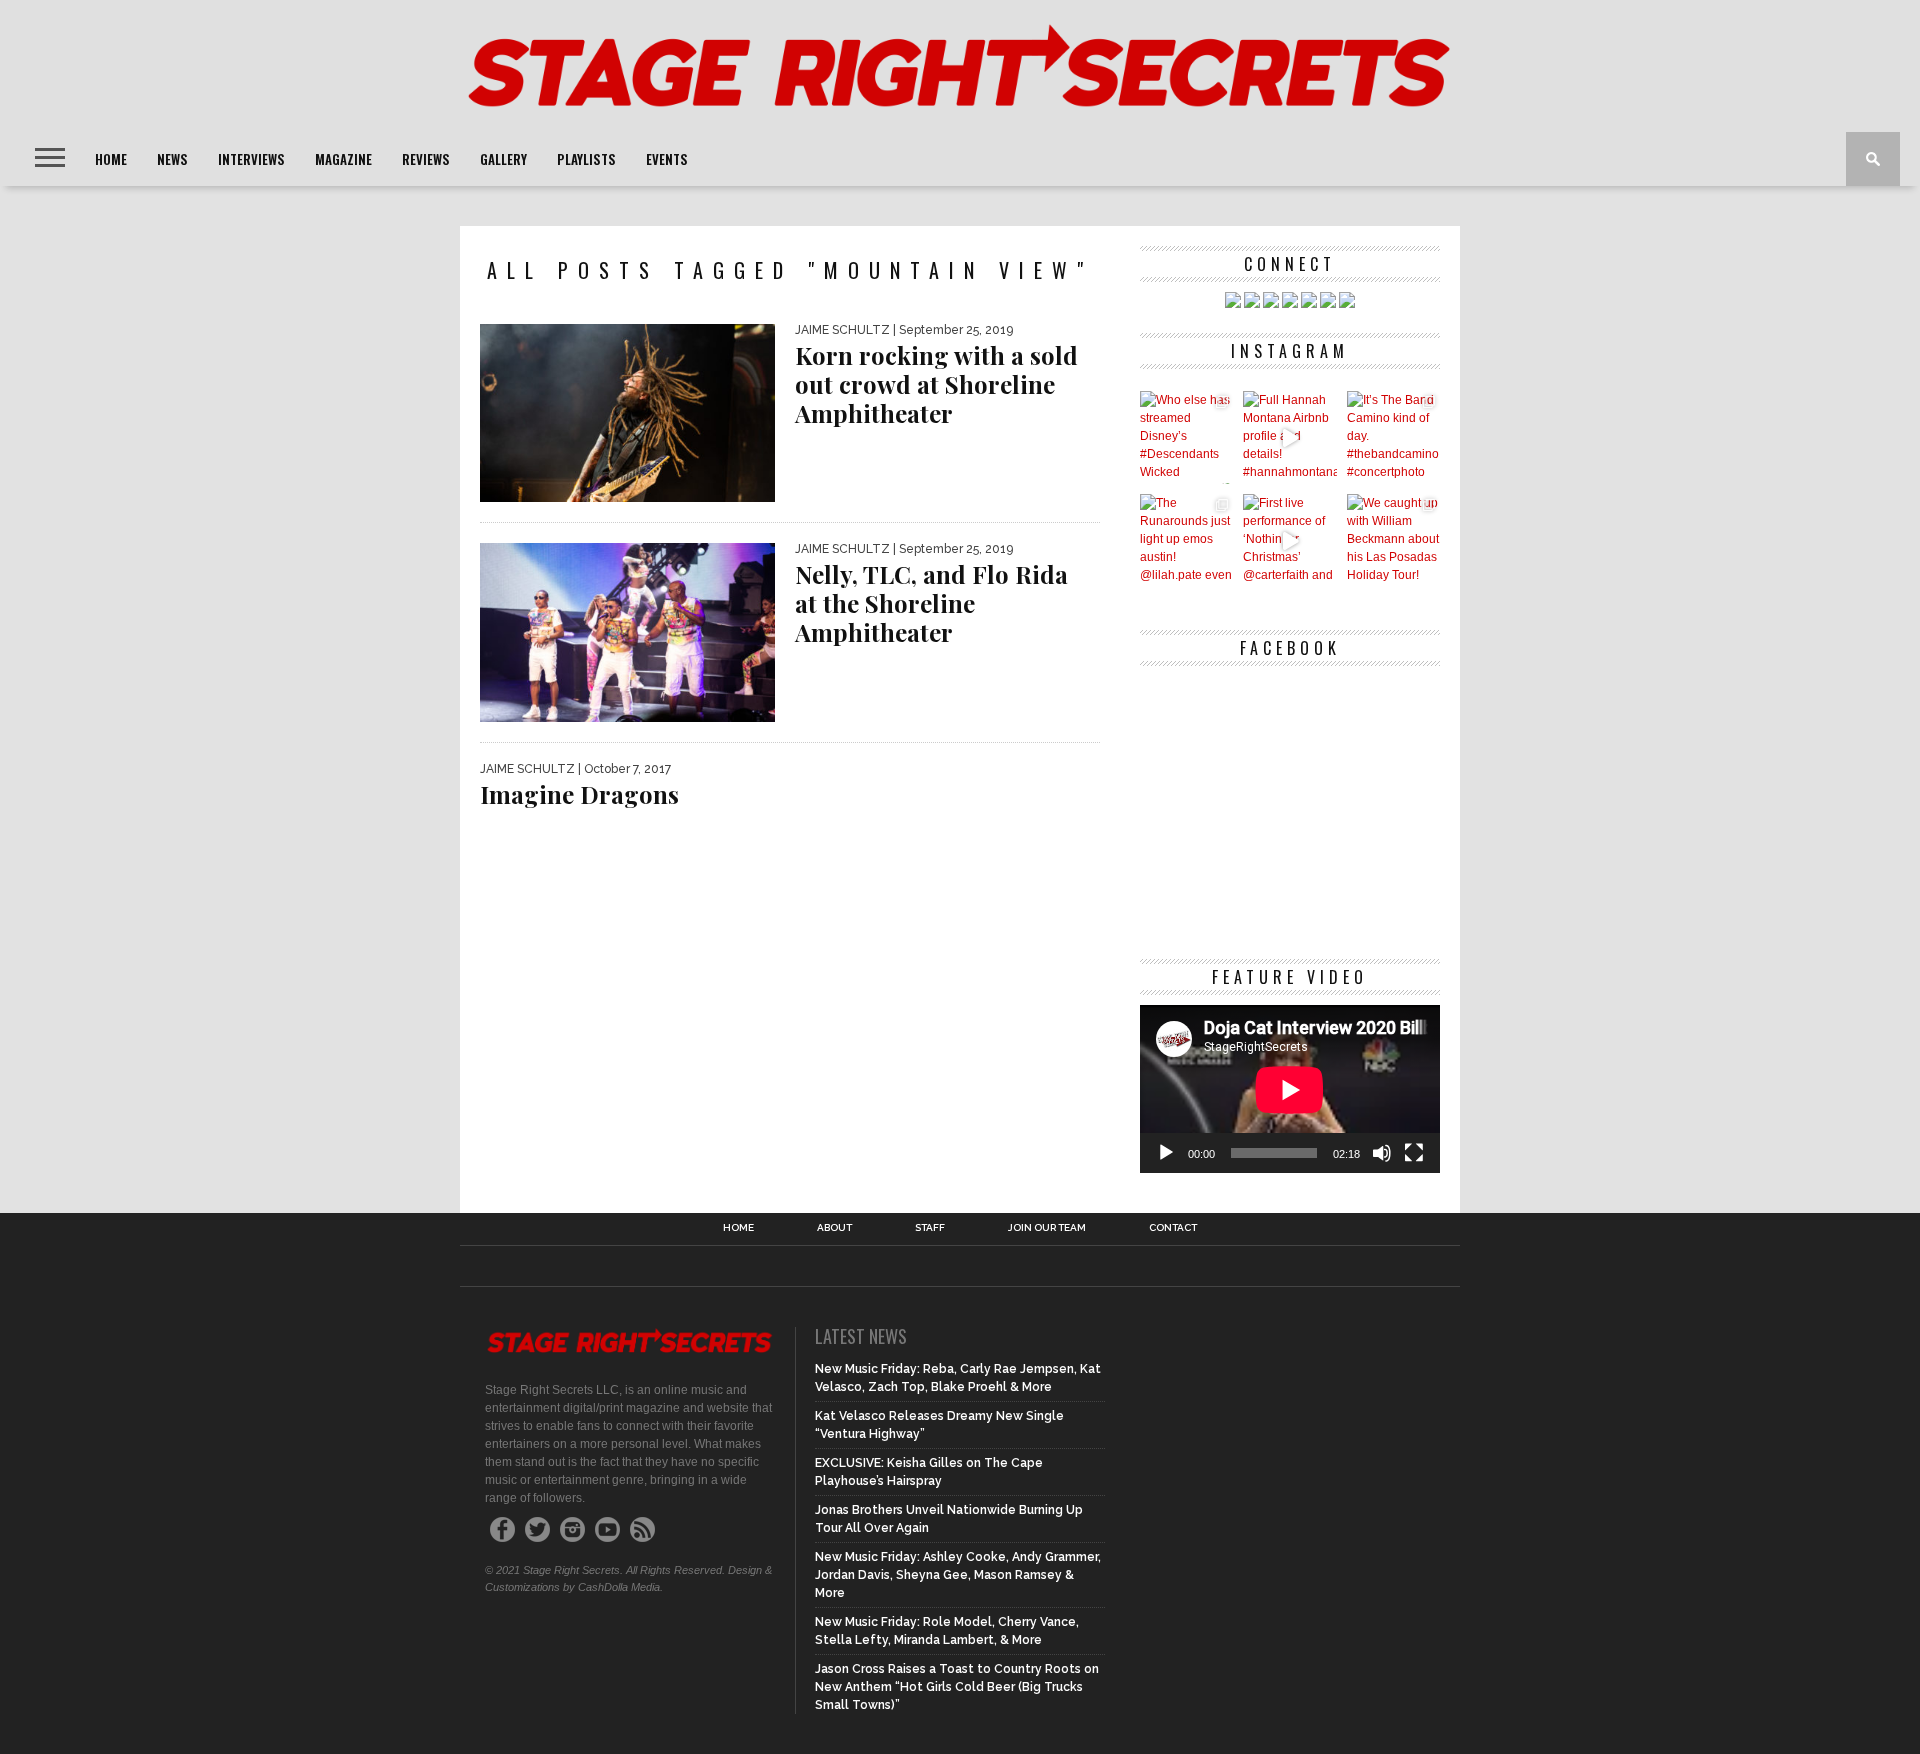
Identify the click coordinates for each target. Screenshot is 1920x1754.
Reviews (426, 159)
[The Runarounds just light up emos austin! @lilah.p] (1186, 540)
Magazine (343, 159)
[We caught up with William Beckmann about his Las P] (1393, 540)
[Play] (1166, 1153)
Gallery (503, 159)
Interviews (251, 159)
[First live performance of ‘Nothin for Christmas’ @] (1289, 540)
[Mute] (1382, 1153)
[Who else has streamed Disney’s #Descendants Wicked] (1186, 437)
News (172, 159)
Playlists (586, 159)
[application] (1290, 1089)
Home (111, 159)
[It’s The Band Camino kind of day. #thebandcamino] (1393, 437)
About (834, 1228)
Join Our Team (1047, 1228)
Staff (930, 1228)
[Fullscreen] (1414, 1153)
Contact (1173, 1228)
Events (667, 159)
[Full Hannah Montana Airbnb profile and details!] (1289, 437)
